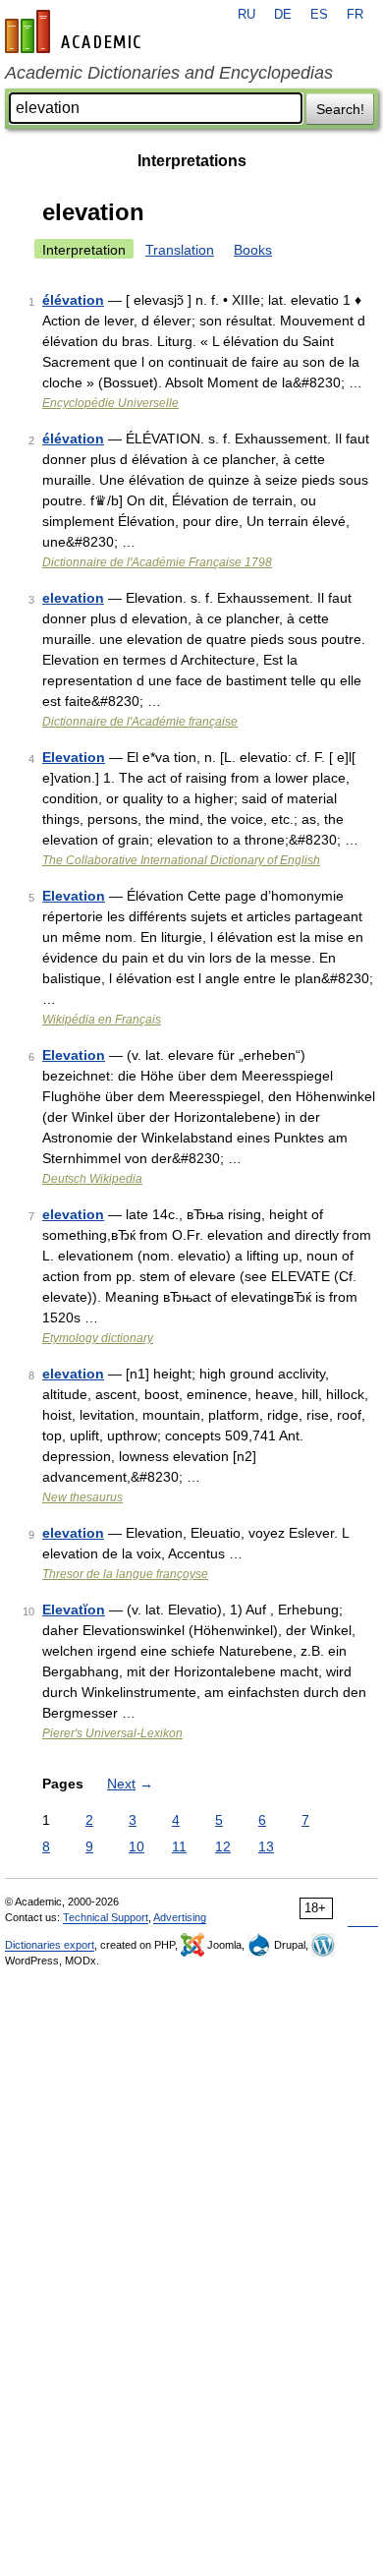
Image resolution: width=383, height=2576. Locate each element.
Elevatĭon (74, 1610)
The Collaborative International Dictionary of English (181, 860)
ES (319, 15)
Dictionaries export (50, 1945)
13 (266, 1846)
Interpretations (192, 161)
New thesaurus (82, 1497)
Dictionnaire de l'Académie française (140, 722)
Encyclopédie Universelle (110, 403)
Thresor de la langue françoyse (125, 1574)
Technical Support (106, 1917)
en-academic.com (76, 31)
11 (179, 1846)
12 (223, 1846)
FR (355, 15)
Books (253, 250)
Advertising (180, 1917)
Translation (180, 250)
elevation (73, 598)
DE (283, 15)
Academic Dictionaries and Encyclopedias (169, 73)
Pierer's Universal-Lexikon (112, 1733)
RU (246, 15)
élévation (73, 300)
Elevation (74, 757)
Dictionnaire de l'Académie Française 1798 (157, 562)
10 (137, 1846)
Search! (340, 109)
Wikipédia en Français (102, 1020)
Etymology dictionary (98, 1338)
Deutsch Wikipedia (92, 1179)
